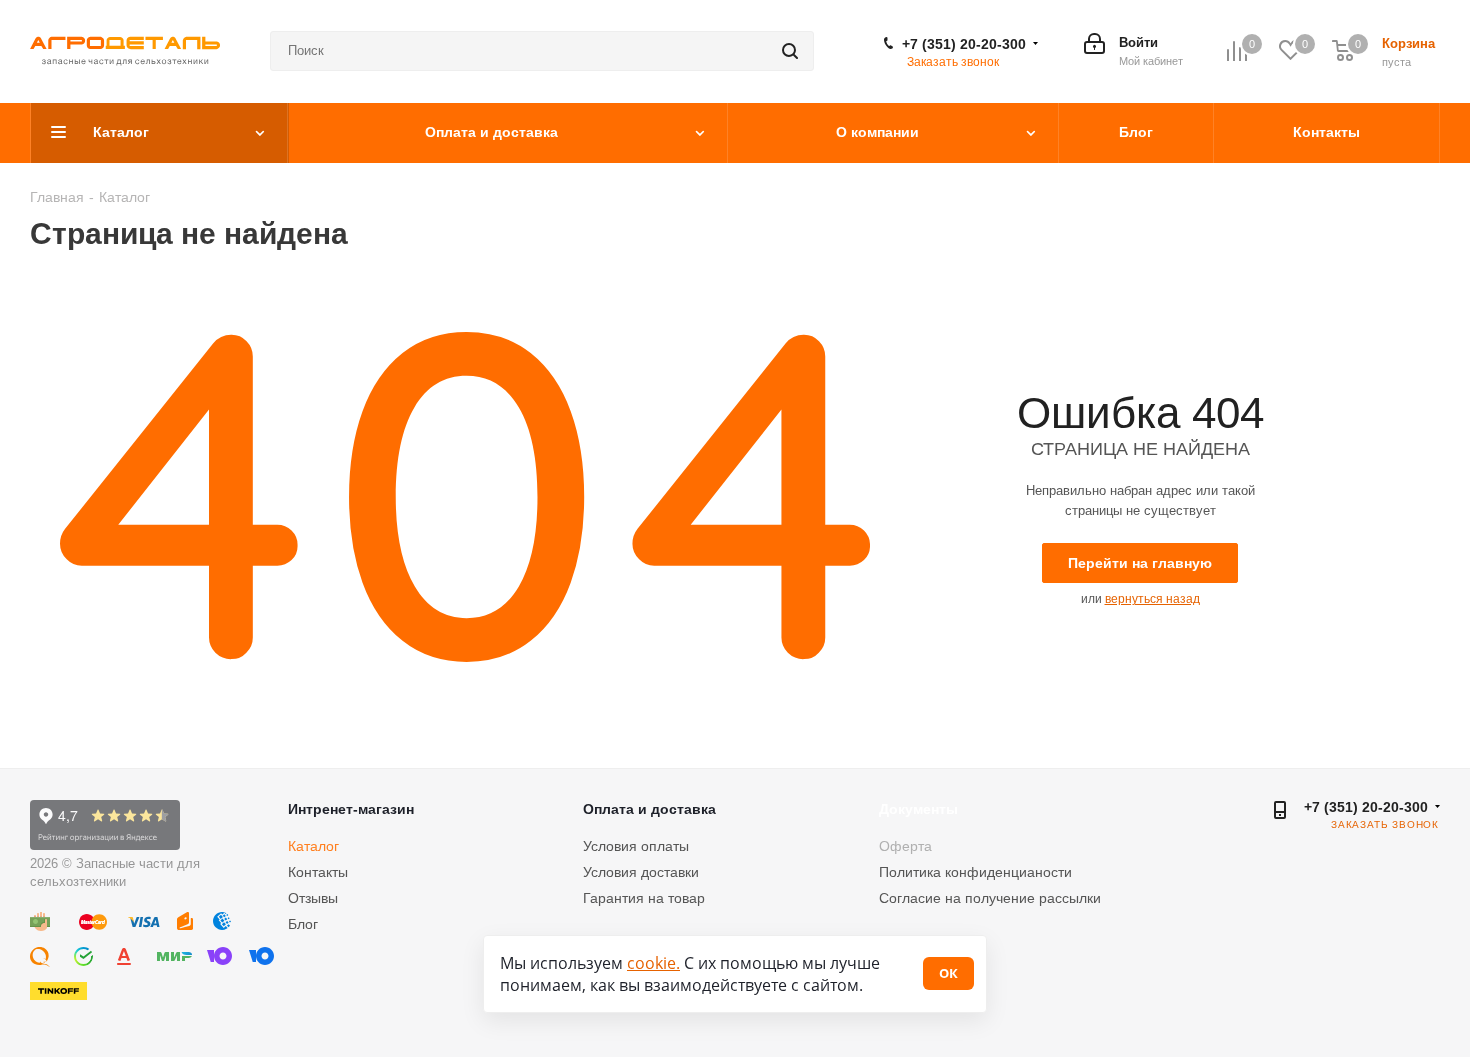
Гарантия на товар (644, 898)
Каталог (313, 846)
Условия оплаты (636, 846)
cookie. (653, 963)
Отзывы (313, 898)
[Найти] (790, 51)
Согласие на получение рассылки (990, 898)
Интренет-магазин (351, 809)
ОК (948, 973)
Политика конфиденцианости (975, 872)
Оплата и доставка (649, 809)
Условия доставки (641, 872)
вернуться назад (1152, 599)
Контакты (318, 872)
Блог (303, 924)
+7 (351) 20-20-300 (964, 44)
